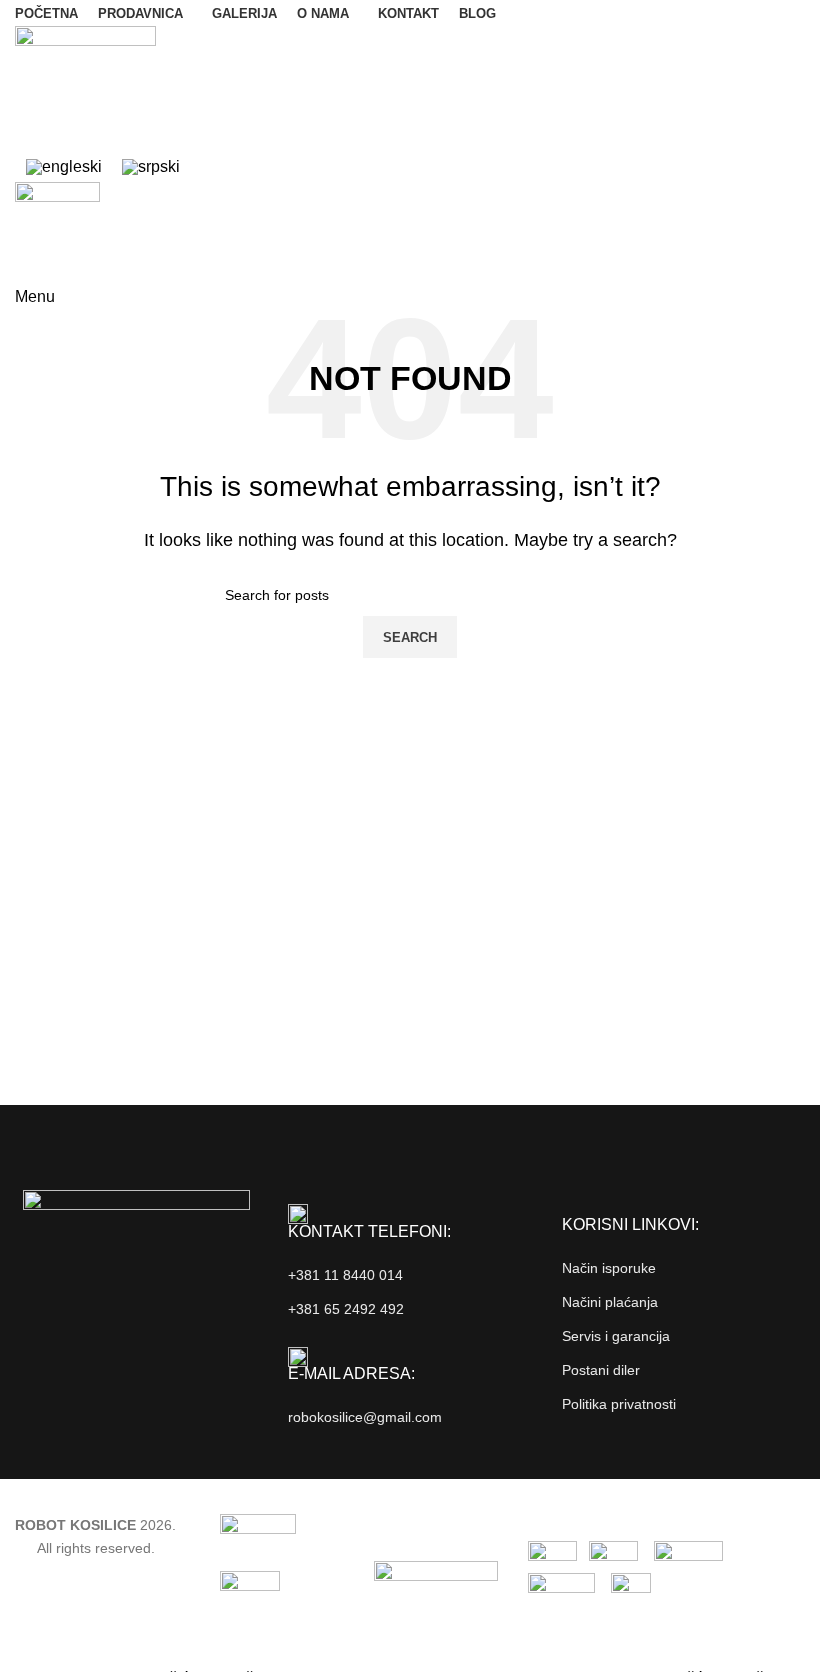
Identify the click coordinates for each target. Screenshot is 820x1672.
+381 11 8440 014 (345, 1275)
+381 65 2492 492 (346, 1309)
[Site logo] (85, 87)
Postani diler (601, 1370)
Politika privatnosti (619, 1404)
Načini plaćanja (610, 1302)
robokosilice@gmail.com (365, 1417)
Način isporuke (609, 1268)
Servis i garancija (616, 1336)
